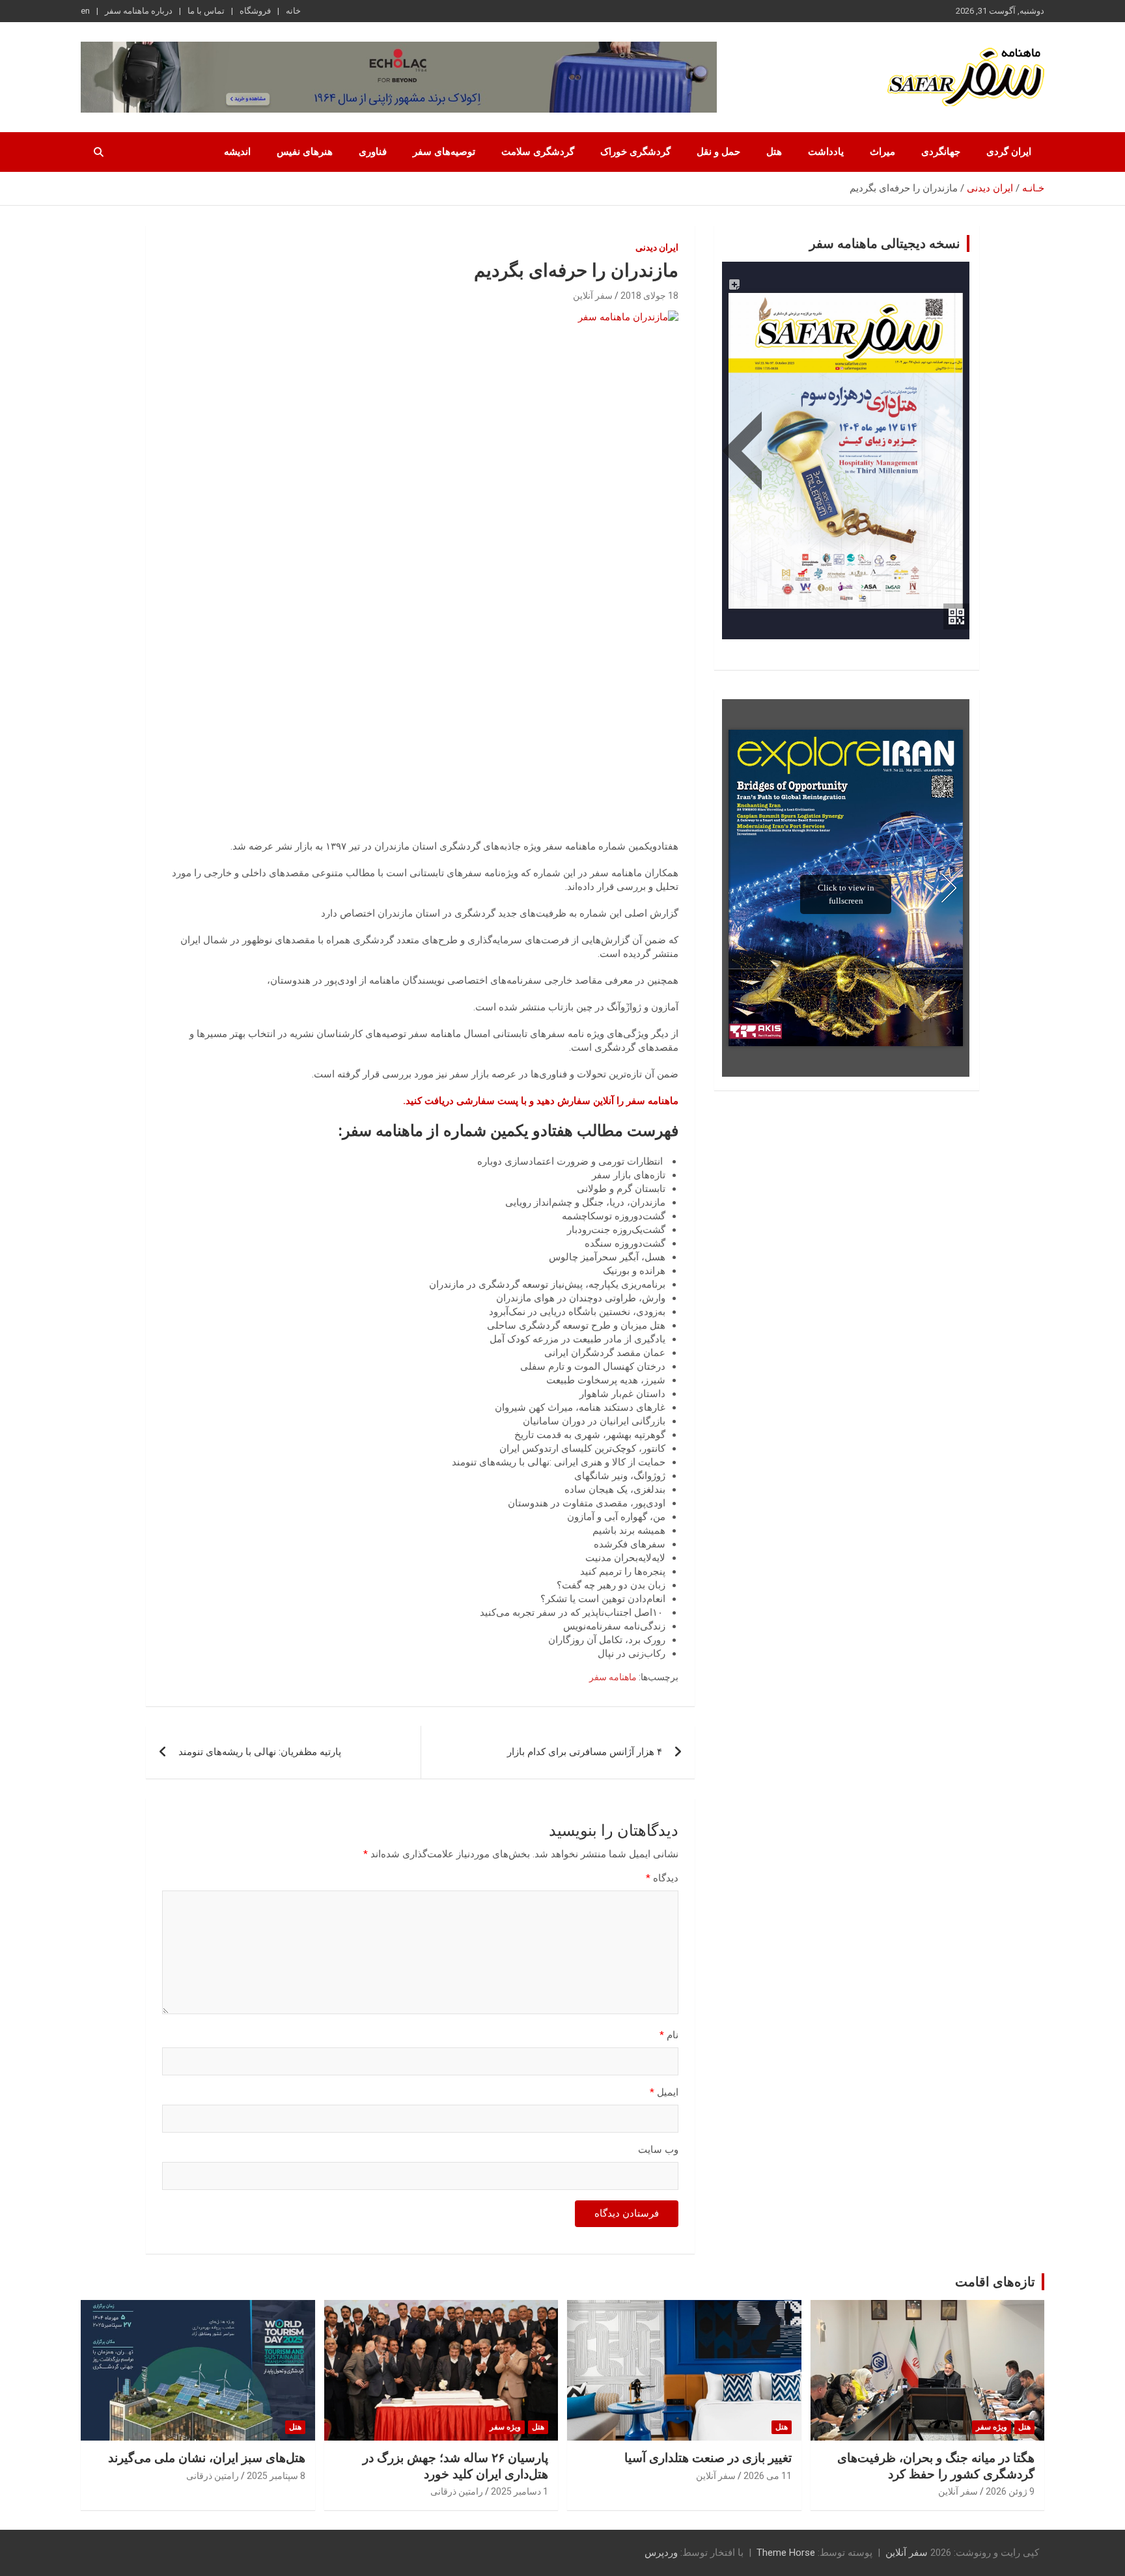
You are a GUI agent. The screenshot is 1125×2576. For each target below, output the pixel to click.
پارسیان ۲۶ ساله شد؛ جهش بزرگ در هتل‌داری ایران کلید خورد (455, 2466)
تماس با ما (206, 11)
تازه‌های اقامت (995, 2282)
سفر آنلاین (593, 296)
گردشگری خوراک (635, 152)
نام (669, 2035)
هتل (774, 152)
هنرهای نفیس (305, 152)
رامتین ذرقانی (457, 2491)
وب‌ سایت (658, 2150)
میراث (882, 152)
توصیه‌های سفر (444, 152)
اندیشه (237, 152)
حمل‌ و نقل (718, 152)
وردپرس (661, 2553)
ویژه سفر (992, 2427)
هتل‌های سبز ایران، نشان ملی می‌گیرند (207, 2458)
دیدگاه (662, 1878)
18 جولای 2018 (649, 296)
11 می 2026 (768, 2476)
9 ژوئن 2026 (1010, 2491)
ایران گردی (1009, 152)
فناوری (373, 152)
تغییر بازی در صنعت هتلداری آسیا (708, 2458)
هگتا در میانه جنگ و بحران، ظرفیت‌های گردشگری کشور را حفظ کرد (936, 2466)
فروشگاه (255, 11)
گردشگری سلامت (538, 152)
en (85, 11)
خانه (293, 11)
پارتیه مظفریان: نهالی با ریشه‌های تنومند (260, 1752)
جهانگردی (941, 152)
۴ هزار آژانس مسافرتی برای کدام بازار (585, 1752)
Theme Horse (786, 2553)
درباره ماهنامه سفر (139, 11)
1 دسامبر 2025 (520, 2491)
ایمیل (664, 2092)
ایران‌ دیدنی (657, 247)
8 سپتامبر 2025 (276, 2476)
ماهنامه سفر (613, 1677)
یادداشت (826, 152)
